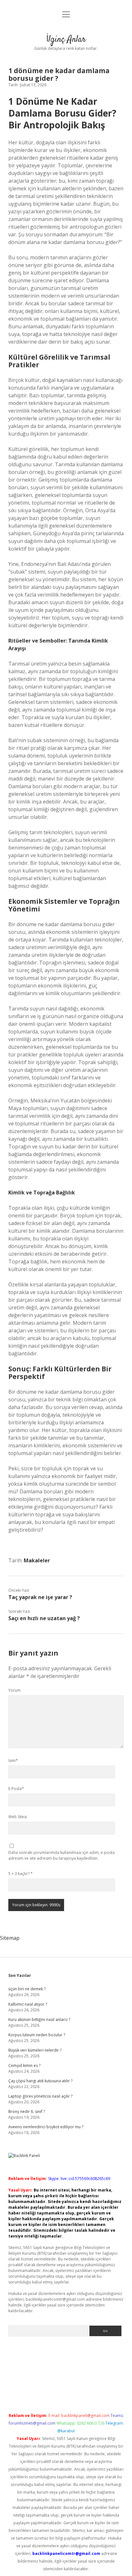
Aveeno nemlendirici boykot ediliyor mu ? (46, 2127)
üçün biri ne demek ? (27, 1989)
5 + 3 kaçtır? (21, 1874)
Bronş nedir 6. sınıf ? (27, 2111)
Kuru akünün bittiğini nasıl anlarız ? (39, 2020)
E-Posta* (16, 1789)
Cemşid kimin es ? (24, 2065)
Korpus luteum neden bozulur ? (37, 2035)
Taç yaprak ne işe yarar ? (40, 1597)
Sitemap (10, 1938)
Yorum (14, 1690)
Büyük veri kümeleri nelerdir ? (35, 2050)
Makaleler (37, 1560)
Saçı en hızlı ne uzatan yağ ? (44, 1618)
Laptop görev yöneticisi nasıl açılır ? (40, 2096)
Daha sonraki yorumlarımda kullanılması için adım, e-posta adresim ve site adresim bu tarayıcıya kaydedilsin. (62, 1855)
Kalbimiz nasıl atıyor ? (28, 2004)
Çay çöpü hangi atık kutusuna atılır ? (40, 2081)
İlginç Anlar (66, 40)
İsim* (13, 1761)
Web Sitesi (18, 1817)
